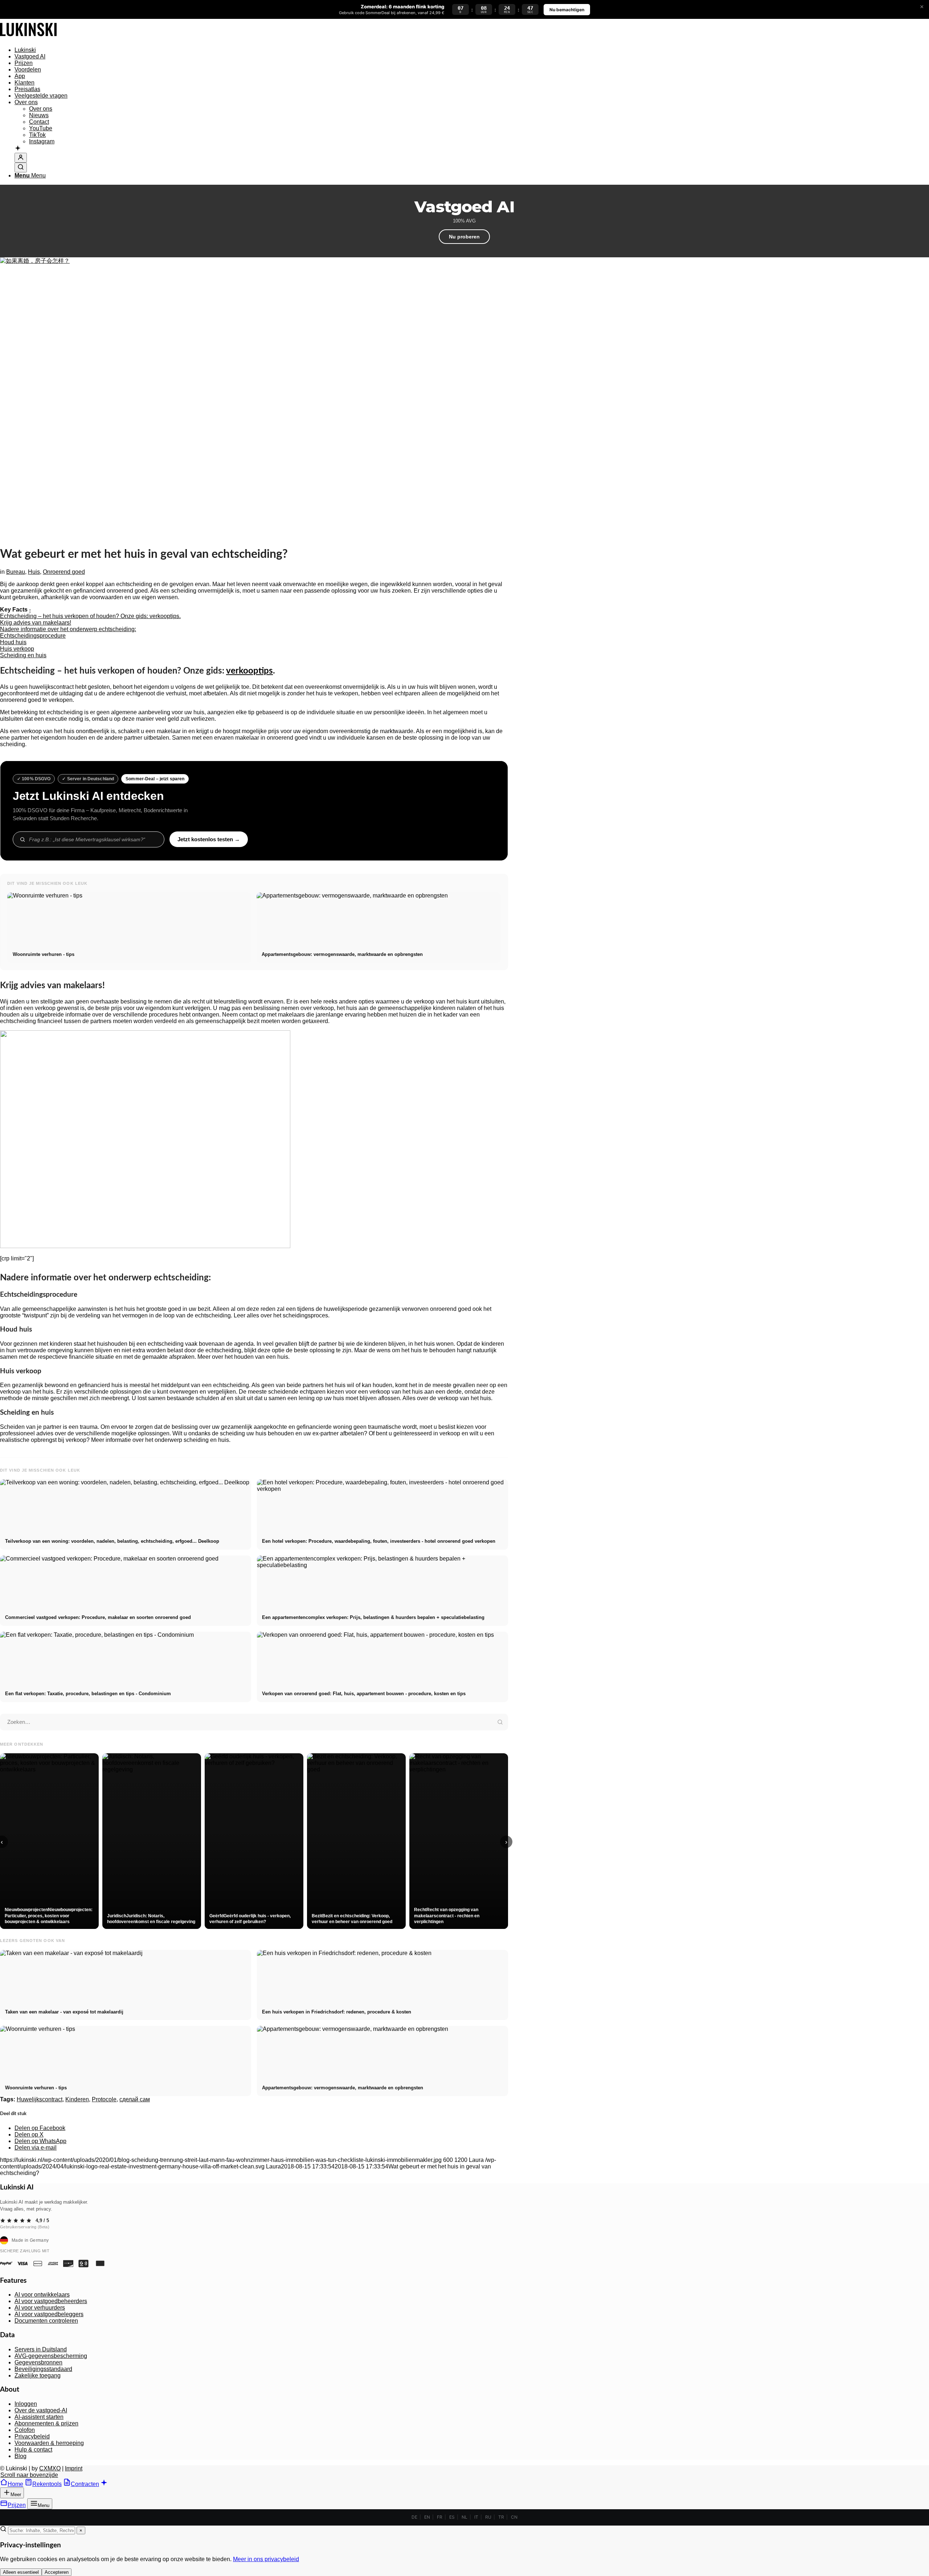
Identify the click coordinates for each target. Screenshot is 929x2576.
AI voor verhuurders (40, 2308)
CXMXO (50, 2468)
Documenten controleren (46, 2321)
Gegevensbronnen (38, 2362)
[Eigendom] (28, 38)
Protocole (104, 2099)
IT (476, 2517)
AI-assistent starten (39, 2417)
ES (452, 2517)
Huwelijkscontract (40, 2099)
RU (488, 2517)
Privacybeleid (32, 2436)
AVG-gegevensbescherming (51, 2356)
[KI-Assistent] (18, 149)
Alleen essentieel (21, 2572)
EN (427, 2517)
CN (514, 2517)
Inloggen (26, 2404)
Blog (21, 2456)
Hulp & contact (33, 2450)
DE (414, 2517)
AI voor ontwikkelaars (42, 2295)
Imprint (74, 2468)
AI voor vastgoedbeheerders (51, 2301)
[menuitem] (261, 50)
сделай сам (135, 2099)
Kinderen (77, 2099)
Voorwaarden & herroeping (49, 2443)
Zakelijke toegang (38, 2375)
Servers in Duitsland (41, 2349)
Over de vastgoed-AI (41, 2410)
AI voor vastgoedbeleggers (49, 2314)
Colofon (25, 2430)
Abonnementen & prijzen (46, 2423)
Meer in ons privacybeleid (266, 2559)
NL (464, 2517)
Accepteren (57, 2572)
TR (501, 2517)
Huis (34, 572)
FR (440, 2517)
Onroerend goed (64, 572)
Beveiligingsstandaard (43, 2369)
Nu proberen (464, 237)
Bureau (16, 572)
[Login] (21, 158)
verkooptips (249, 671)
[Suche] (21, 167)
